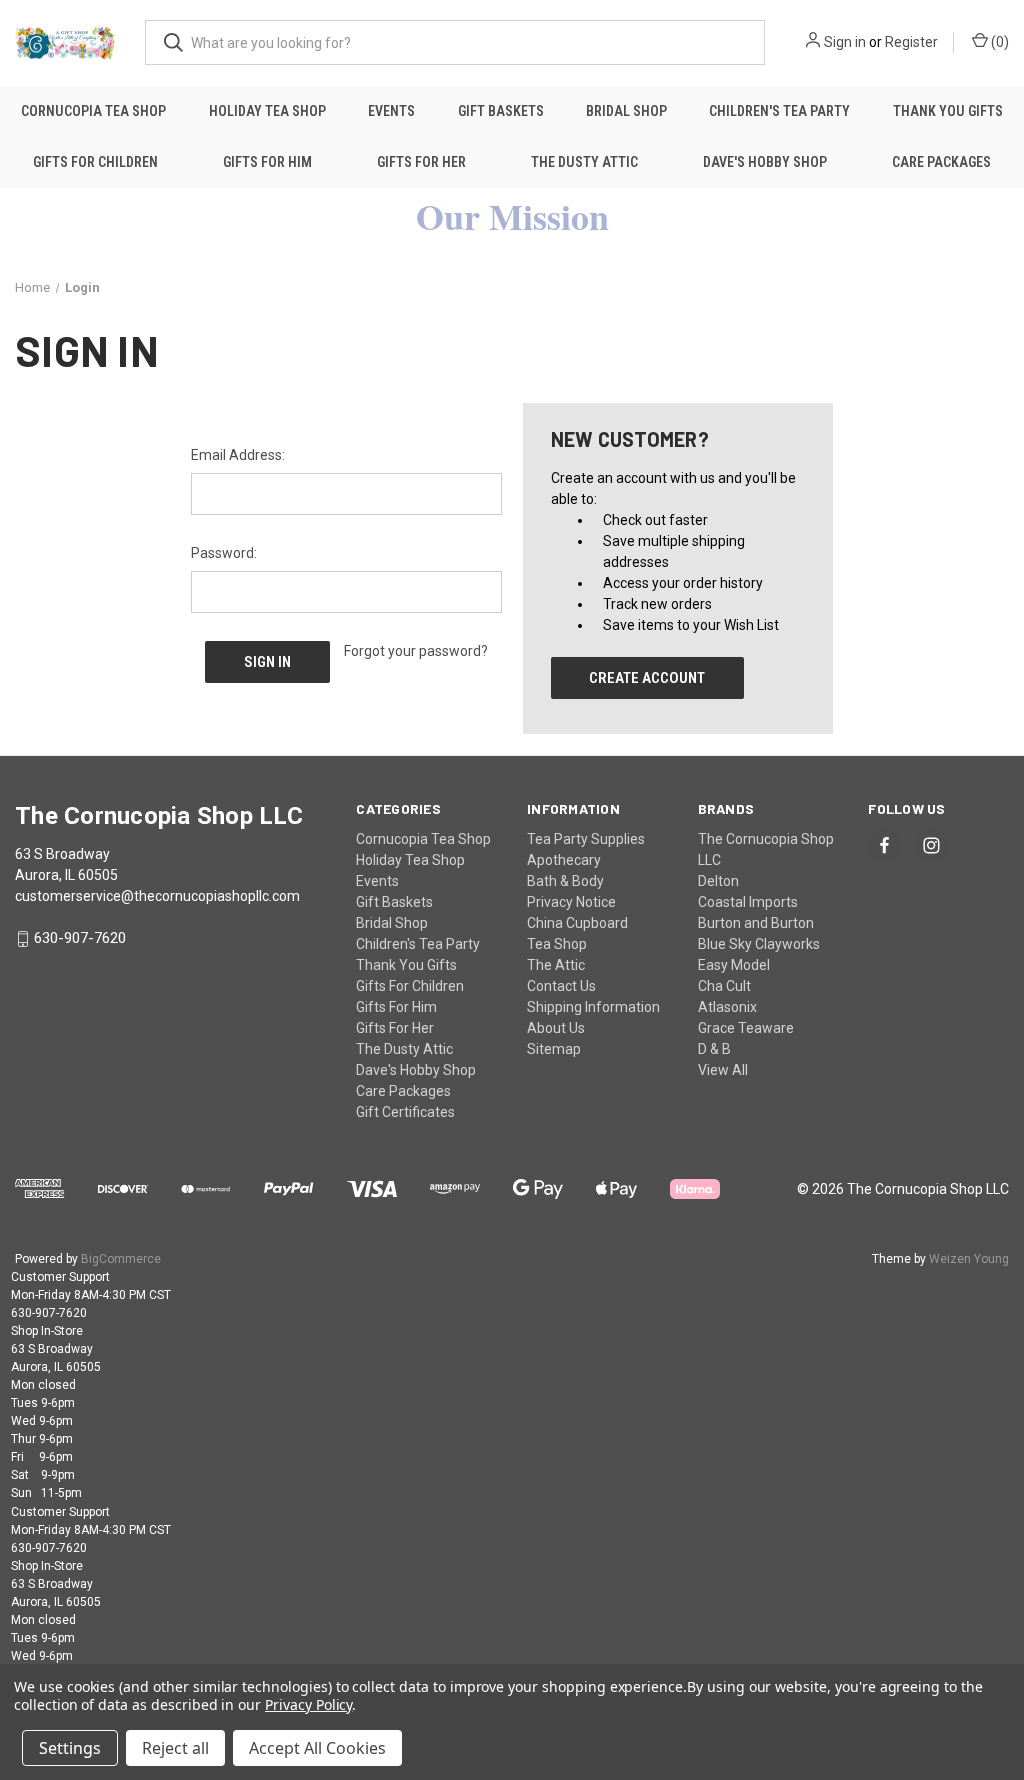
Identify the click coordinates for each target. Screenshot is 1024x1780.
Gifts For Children (95, 162)
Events (391, 111)
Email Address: (238, 455)
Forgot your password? (416, 651)
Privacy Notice (571, 902)
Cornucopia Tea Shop (93, 111)
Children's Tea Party (779, 111)
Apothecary (564, 860)
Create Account (647, 678)
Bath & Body (565, 881)
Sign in (845, 42)
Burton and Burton (756, 923)
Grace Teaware (746, 1028)
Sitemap (554, 1049)
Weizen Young (969, 1259)
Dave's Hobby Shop (765, 162)
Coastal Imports (748, 902)
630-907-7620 (80, 939)
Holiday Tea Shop (267, 111)
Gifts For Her (421, 162)
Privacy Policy (308, 1704)
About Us (556, 1028)
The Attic (556, 965)
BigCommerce (121, 1259)
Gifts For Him (267, 162)
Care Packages (941, 162)
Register (911, 42)
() (998, 42)
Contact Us (561, 986)
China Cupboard (577, 923)
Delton (718, 881)
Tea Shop (557, 944)
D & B (714, 1049)
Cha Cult (724, 986)
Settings (70, 1748)
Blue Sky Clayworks (759, 944)
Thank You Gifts (948, 111)
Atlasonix (727, 1007)
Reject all (175, 1748)
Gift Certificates (405, 1112)
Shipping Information (593, 1007)
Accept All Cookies (317, 1748)
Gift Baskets (501, 111)
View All (723, 1070)
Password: (224, 553)
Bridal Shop (626, 111)
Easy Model (734, 965)
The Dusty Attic (584, 162)
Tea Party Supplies (586, 839)
